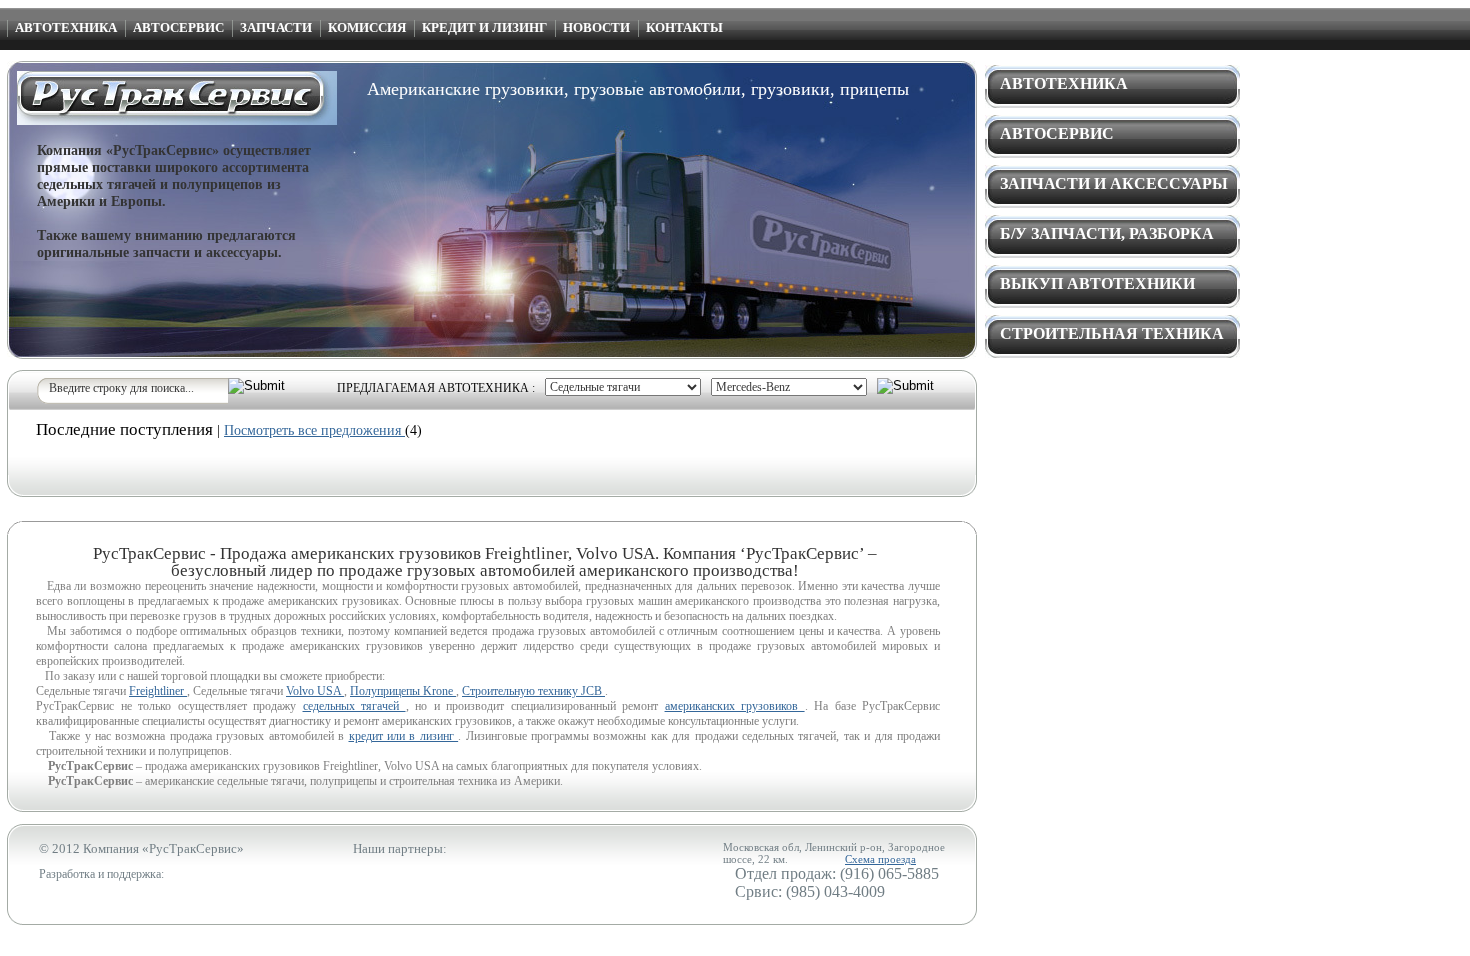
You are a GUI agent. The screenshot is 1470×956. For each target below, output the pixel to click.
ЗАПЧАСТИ (276, 27)
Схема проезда (880, 859)
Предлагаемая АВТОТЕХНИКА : (436, 388)
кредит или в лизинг (404, 736)
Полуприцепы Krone (403, 691)
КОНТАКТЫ (684, 27)
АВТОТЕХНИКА (66, 27)
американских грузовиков (735, 706)
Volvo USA (315, 691)
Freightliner (158, 691)
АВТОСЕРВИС (178, 27)
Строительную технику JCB (533, 691)
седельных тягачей (354, 706)
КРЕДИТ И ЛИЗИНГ (484, 27)
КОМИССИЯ (367, 27)
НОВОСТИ (596, 27)
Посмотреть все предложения (314, 430)
